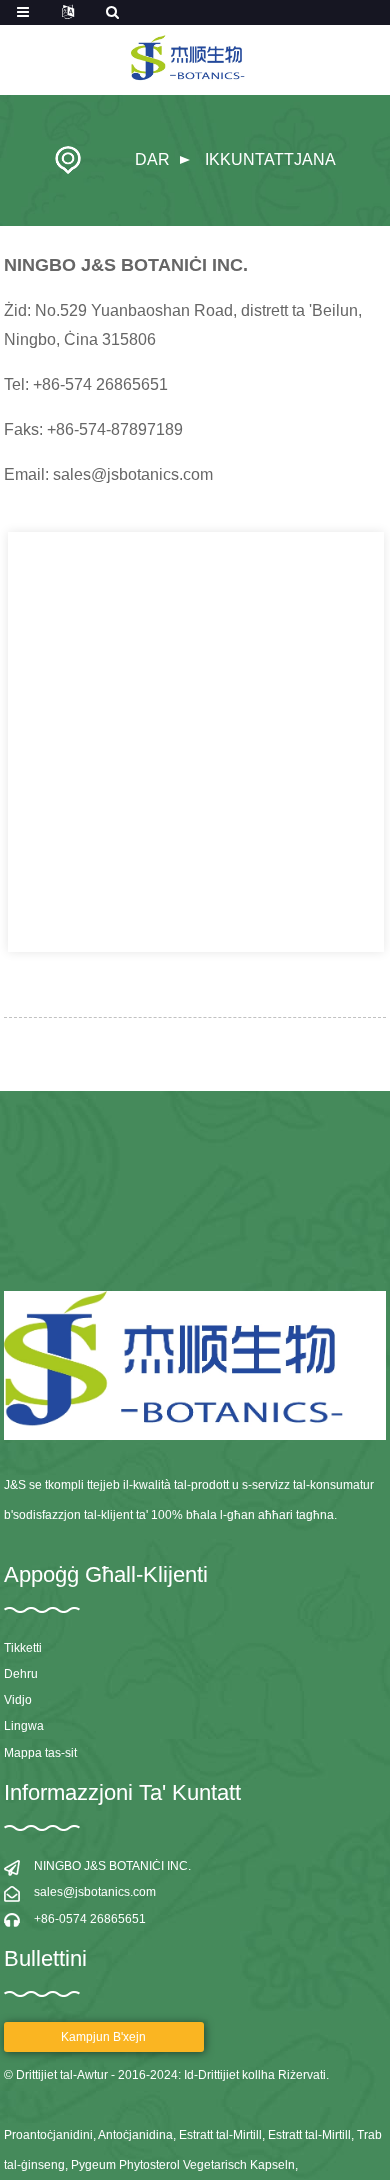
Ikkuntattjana (270, 159)
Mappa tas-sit (40, 1753)
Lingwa (24, 1726)
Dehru (21, 1674)
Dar (152, 159)
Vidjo (18, 1700)
